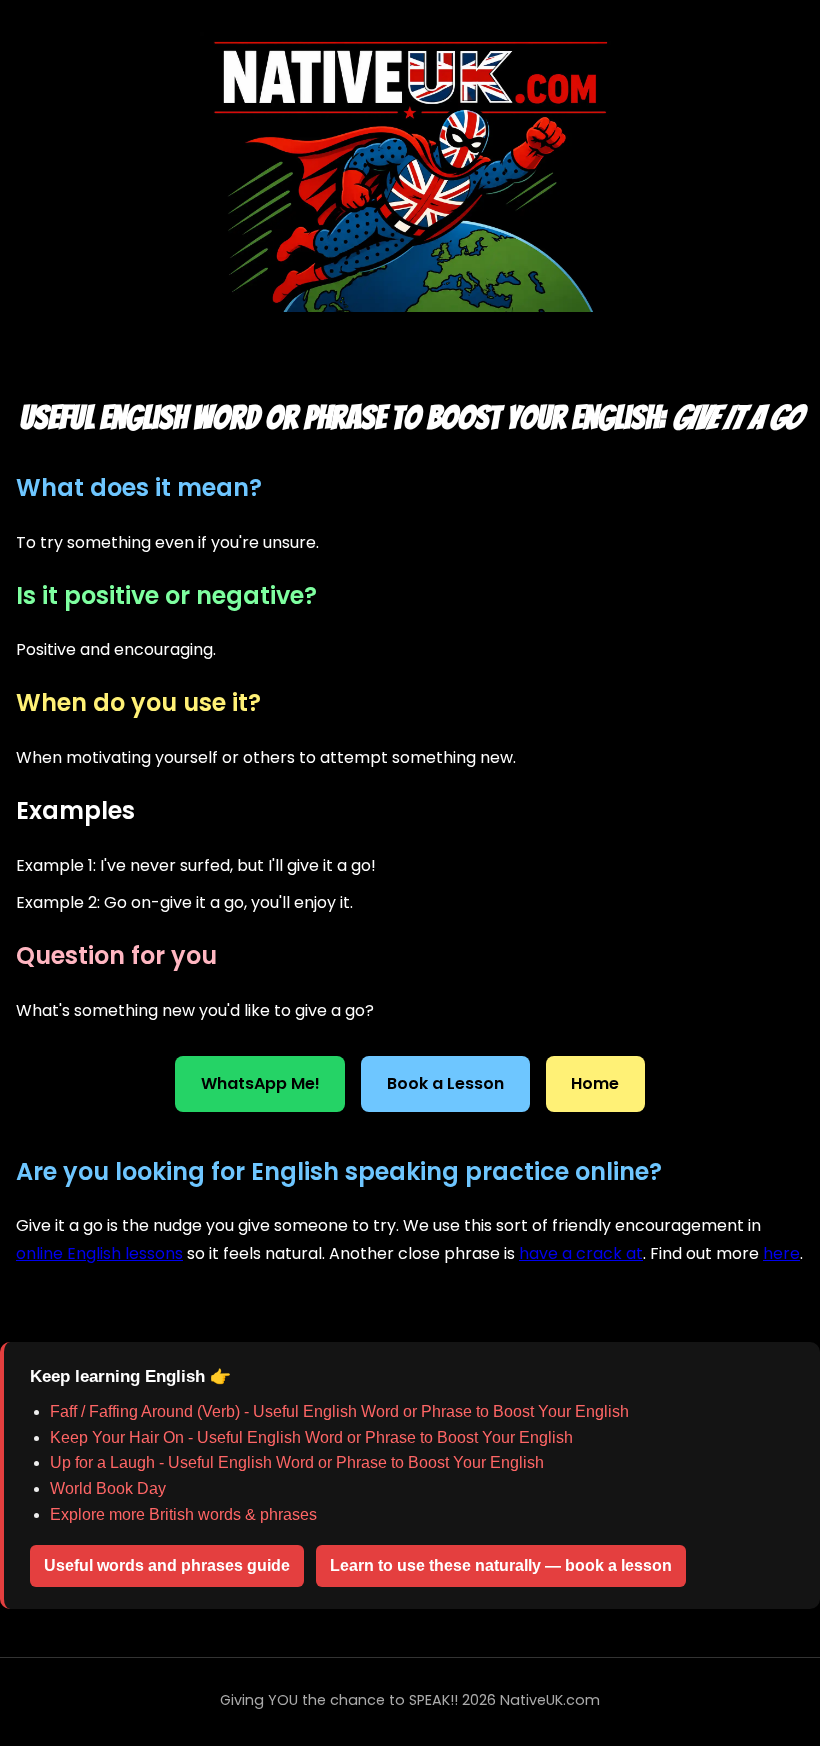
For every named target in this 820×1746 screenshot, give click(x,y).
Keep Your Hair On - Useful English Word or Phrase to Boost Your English (311, 1437)
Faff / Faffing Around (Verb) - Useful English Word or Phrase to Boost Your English (339, 1411)
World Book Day (108, 1488)
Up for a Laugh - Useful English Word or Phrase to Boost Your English (297, 1462)
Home (595, 1083)
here (781, 1253)
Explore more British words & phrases (183, 1514)
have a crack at (581, 1253)
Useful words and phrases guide (167, 1565)
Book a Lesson (445, 1083)
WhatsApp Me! (260, 1083)
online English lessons (99, 1253)
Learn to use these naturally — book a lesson (501, 1565)
